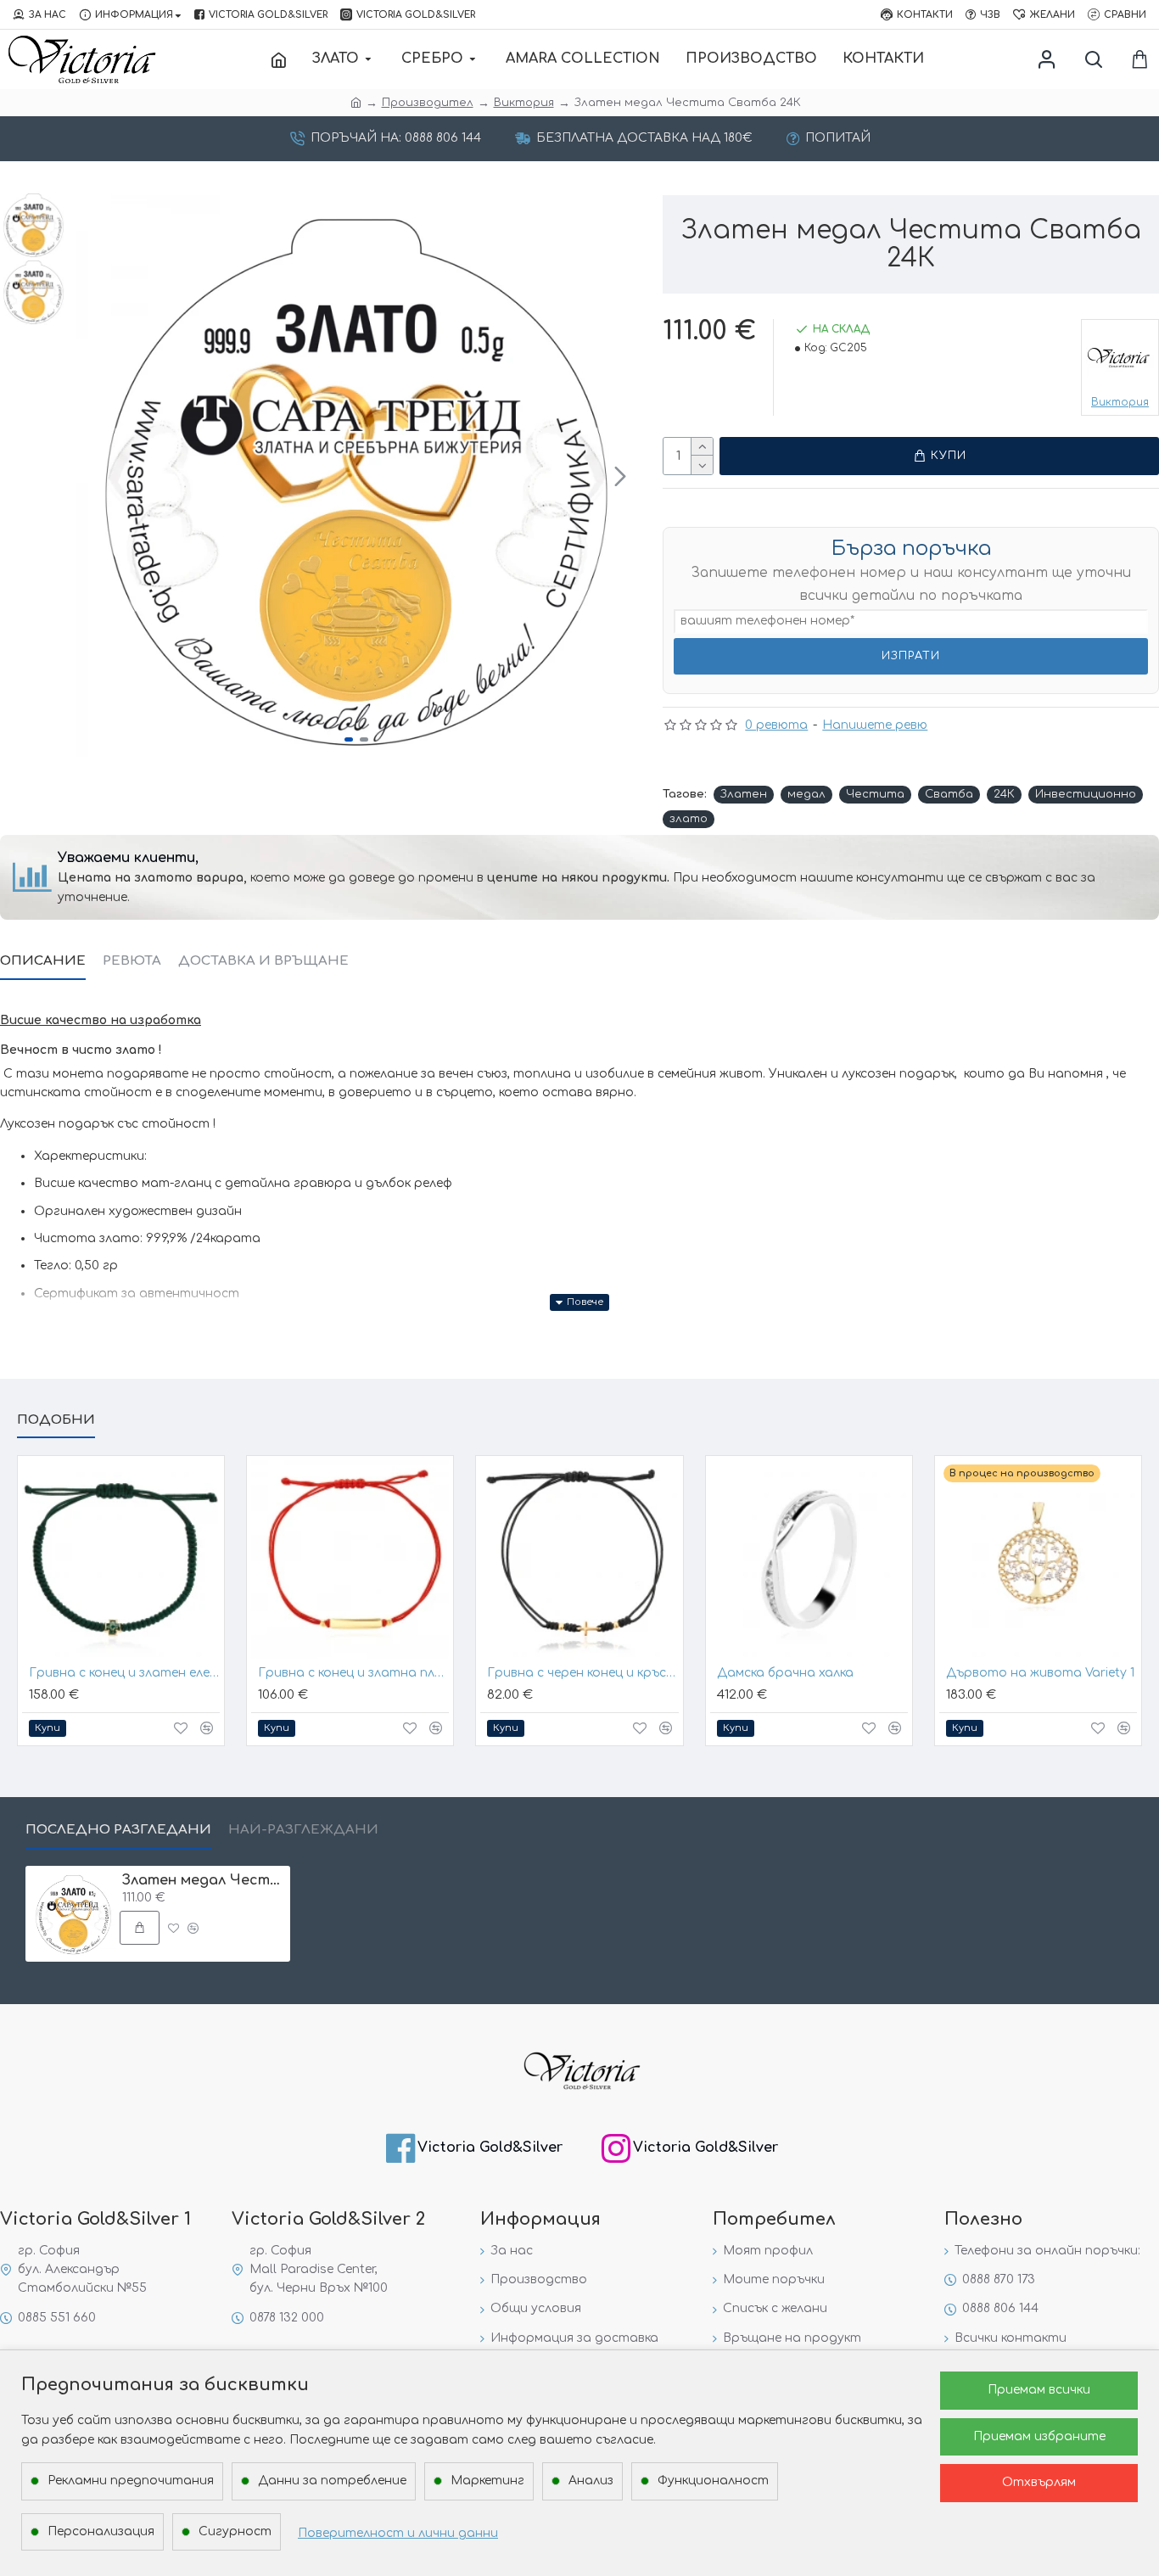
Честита (875, 794)
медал (806, 794)
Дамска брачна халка (785, 1673)
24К (1004, 794)
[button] (92, 476)
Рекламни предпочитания (131, 2481)
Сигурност (235, 2531)
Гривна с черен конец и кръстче (582, 1673)
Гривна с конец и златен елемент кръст (124, 1673)
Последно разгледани (118, 1830)
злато (689, 819)
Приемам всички (1039, 2390)
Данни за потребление (332, 2481)
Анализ (591, 2481)
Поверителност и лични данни (398, 2533)
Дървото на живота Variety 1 (1040, 1673)
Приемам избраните (1039, 2436)
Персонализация (101, 2531)
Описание (43, 961)
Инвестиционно (1086, 794)
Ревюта (132, 961)
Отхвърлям (1039, 2482)
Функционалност (713, 2481)
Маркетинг (487, 2481)
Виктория (524, 103)
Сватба (949, 794)
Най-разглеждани (303, 1830)
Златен (744, 794)
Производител (428, 103)
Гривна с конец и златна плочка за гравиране (353, 1673)
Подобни (56, 1420)
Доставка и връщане (263, 961)
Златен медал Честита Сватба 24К (203, 1880)
